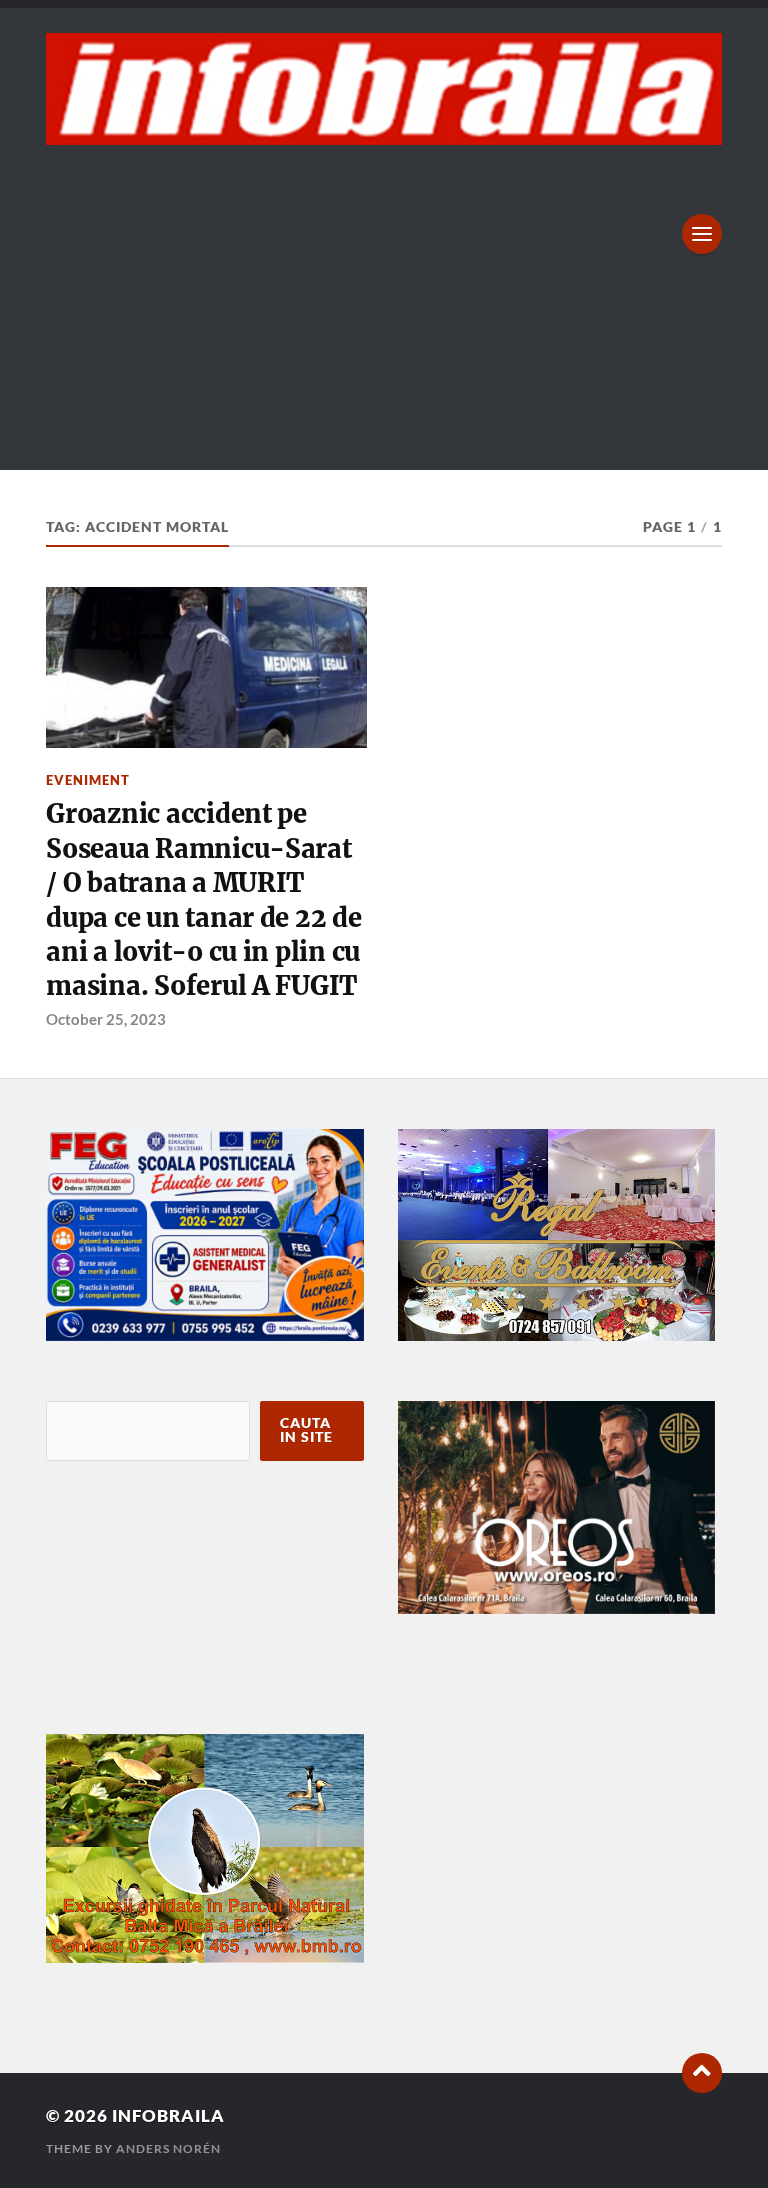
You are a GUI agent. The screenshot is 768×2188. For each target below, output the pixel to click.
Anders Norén (168, 2148)
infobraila (168, 2115)
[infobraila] (384, 89)
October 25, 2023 (106, 1019)
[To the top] (702, 2073)
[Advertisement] (384, 295)
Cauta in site (306, 1430)
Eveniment (88, 780)
